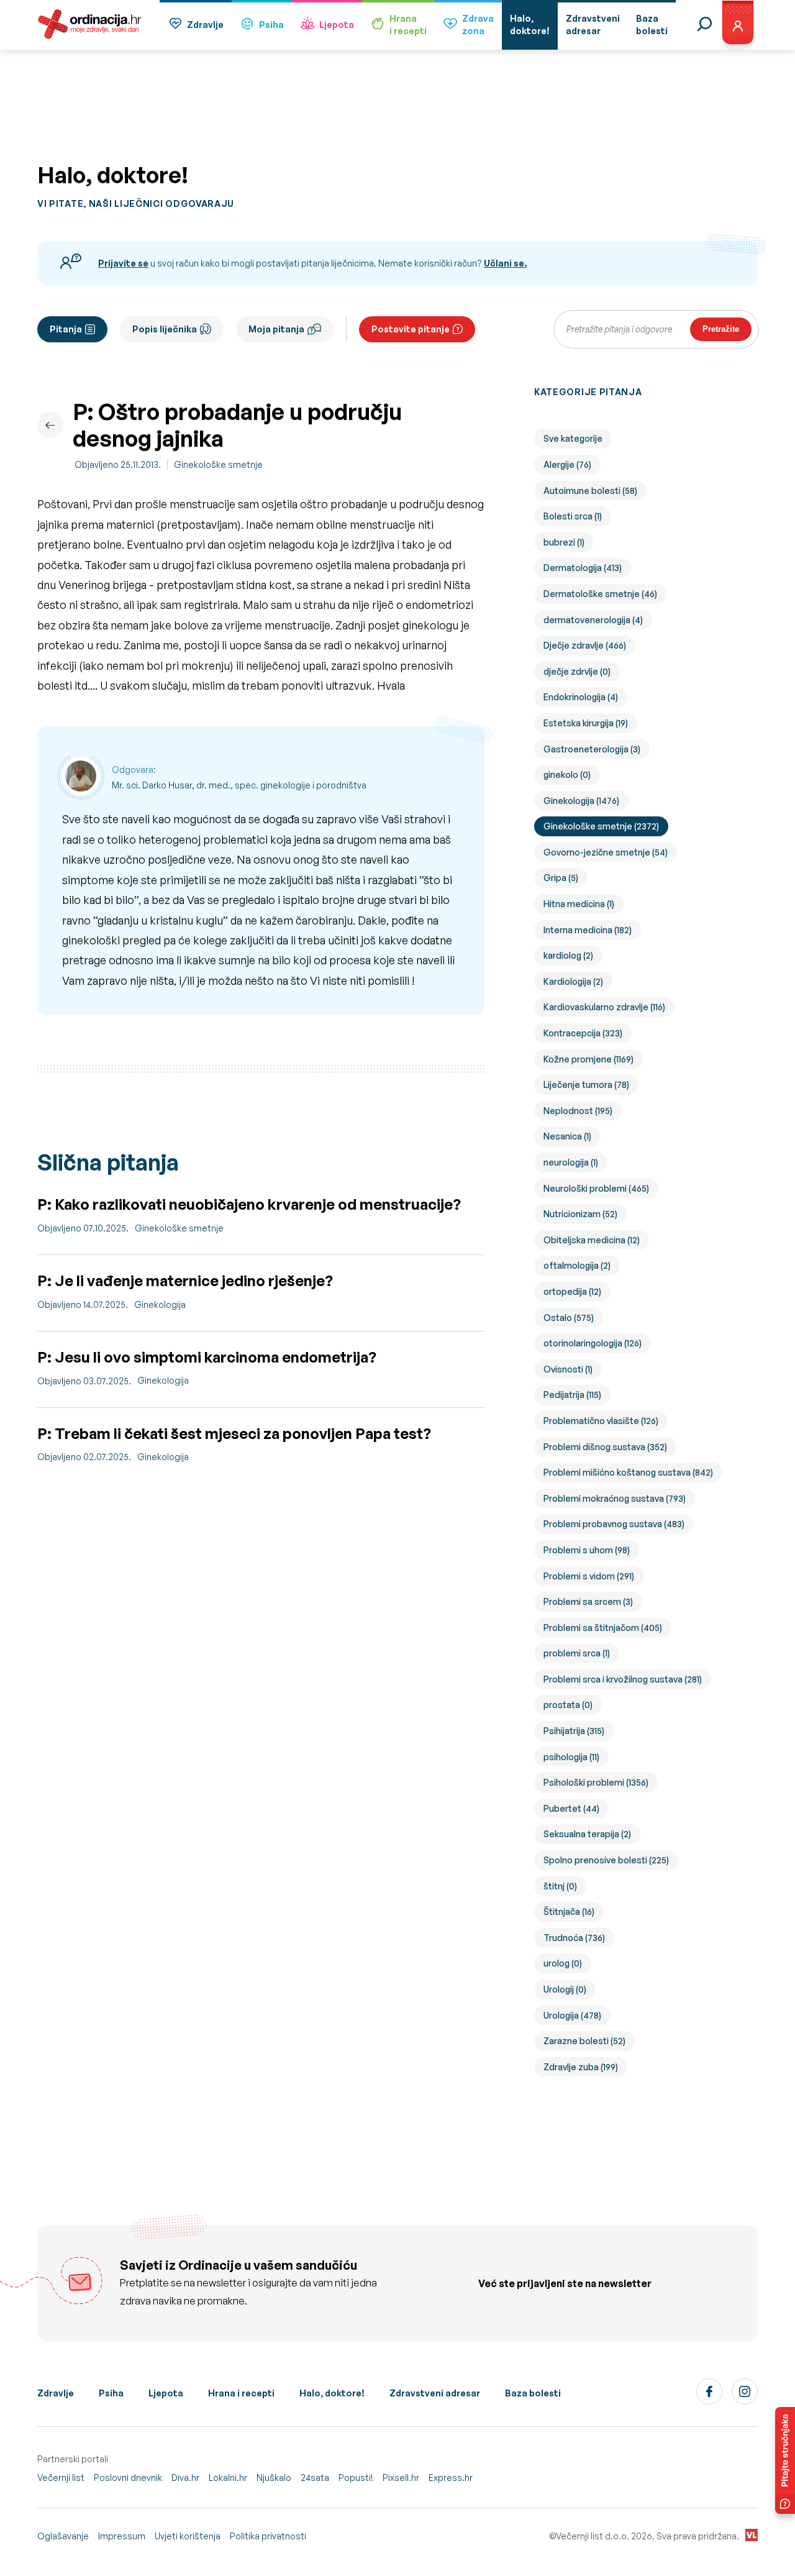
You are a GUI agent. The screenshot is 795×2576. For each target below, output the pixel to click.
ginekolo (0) (567, 774)
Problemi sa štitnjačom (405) (603, 1628)
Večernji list (61, 2478)
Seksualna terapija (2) (587, 1834)
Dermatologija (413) (583, 568)
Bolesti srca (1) (573, 516)
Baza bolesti (533, 2393)
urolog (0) (563, 1963)
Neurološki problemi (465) (596, 1188)
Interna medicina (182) (588, 930)
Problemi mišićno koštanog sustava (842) (628, 1472)
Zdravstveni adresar (435, 2393)
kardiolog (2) (568, 955)
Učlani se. (505, 263)
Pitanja (66, 329)
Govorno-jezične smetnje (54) (606, 852)
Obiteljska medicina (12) (592, 1240)
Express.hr (451, 2478)
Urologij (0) (565, 1989)
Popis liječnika (165, 329)
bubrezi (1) (564, 542)
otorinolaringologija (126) (593, 1343)
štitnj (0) (560, 1886)
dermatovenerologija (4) (593, 620)
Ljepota (337, 25)
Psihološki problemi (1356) (596, 1782)
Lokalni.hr (228, 2478)
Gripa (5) (561, 878)
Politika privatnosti (268, 2536)
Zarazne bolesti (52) (584, 2041)
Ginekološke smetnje (218, 464)
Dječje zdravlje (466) (585, 645)
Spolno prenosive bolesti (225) (606, 1860)
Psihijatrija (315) (574, 1731)
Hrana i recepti (241, 2393)
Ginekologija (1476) (581, 801)
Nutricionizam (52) (580, 1214)
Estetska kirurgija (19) (586, 723)
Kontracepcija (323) (583, 1033)
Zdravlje (205, 25)
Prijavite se (123, 263)
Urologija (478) (572, 2015)
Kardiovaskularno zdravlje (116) (604, 1007)
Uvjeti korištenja (188, 2536)
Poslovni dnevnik (128, 2478)
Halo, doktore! (332, 2393)
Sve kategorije (573, 438)
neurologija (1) (571, 1162)
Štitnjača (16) (569, 1911)
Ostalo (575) (569, 1318)
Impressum (122, 2536)
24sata (315, 2478)
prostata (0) (568, 1705)
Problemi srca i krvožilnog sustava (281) (623, 1679)
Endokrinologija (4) (581, 697)
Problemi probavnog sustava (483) (614, 1524)
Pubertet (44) (571, 1808)
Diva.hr (185, 2478)
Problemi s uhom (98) (587, 1550)
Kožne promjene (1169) (588, 1059)
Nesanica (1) (567, 1136)
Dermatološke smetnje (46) (600, 594)
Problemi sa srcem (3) (588, 1601)
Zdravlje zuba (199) (581, 2067)
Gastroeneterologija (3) (592, 749)
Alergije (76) (567, 464)
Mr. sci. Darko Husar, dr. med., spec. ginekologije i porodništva (239, 785)
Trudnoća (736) (574, 1938)
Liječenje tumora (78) (586, 1085)
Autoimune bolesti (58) (590, 491)
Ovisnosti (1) (568, 1369)
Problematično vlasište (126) (601, 1421)
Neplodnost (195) (578, 1111)
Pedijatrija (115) (572, 1395)
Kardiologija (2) (573, 981)
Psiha (271, 25)
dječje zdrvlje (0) (577, 671)
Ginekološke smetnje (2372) (601, 826)
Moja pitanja (276, 329)
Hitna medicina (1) (579, 904)
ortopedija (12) (572, 1291)
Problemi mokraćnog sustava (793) (615, 1498)
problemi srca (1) (577, 1653)
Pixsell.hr (401, 2478)
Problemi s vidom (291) (589, 1576)
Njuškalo (274, 2478)
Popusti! (356, 2478)
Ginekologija (160, 1304)
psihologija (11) (571, 1757)
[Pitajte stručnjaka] (785, 2460)
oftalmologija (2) (577, 1265)
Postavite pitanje (411, 329)
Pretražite (721, 329)
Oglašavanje (63, 2536)
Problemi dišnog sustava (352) (605, 1447)
